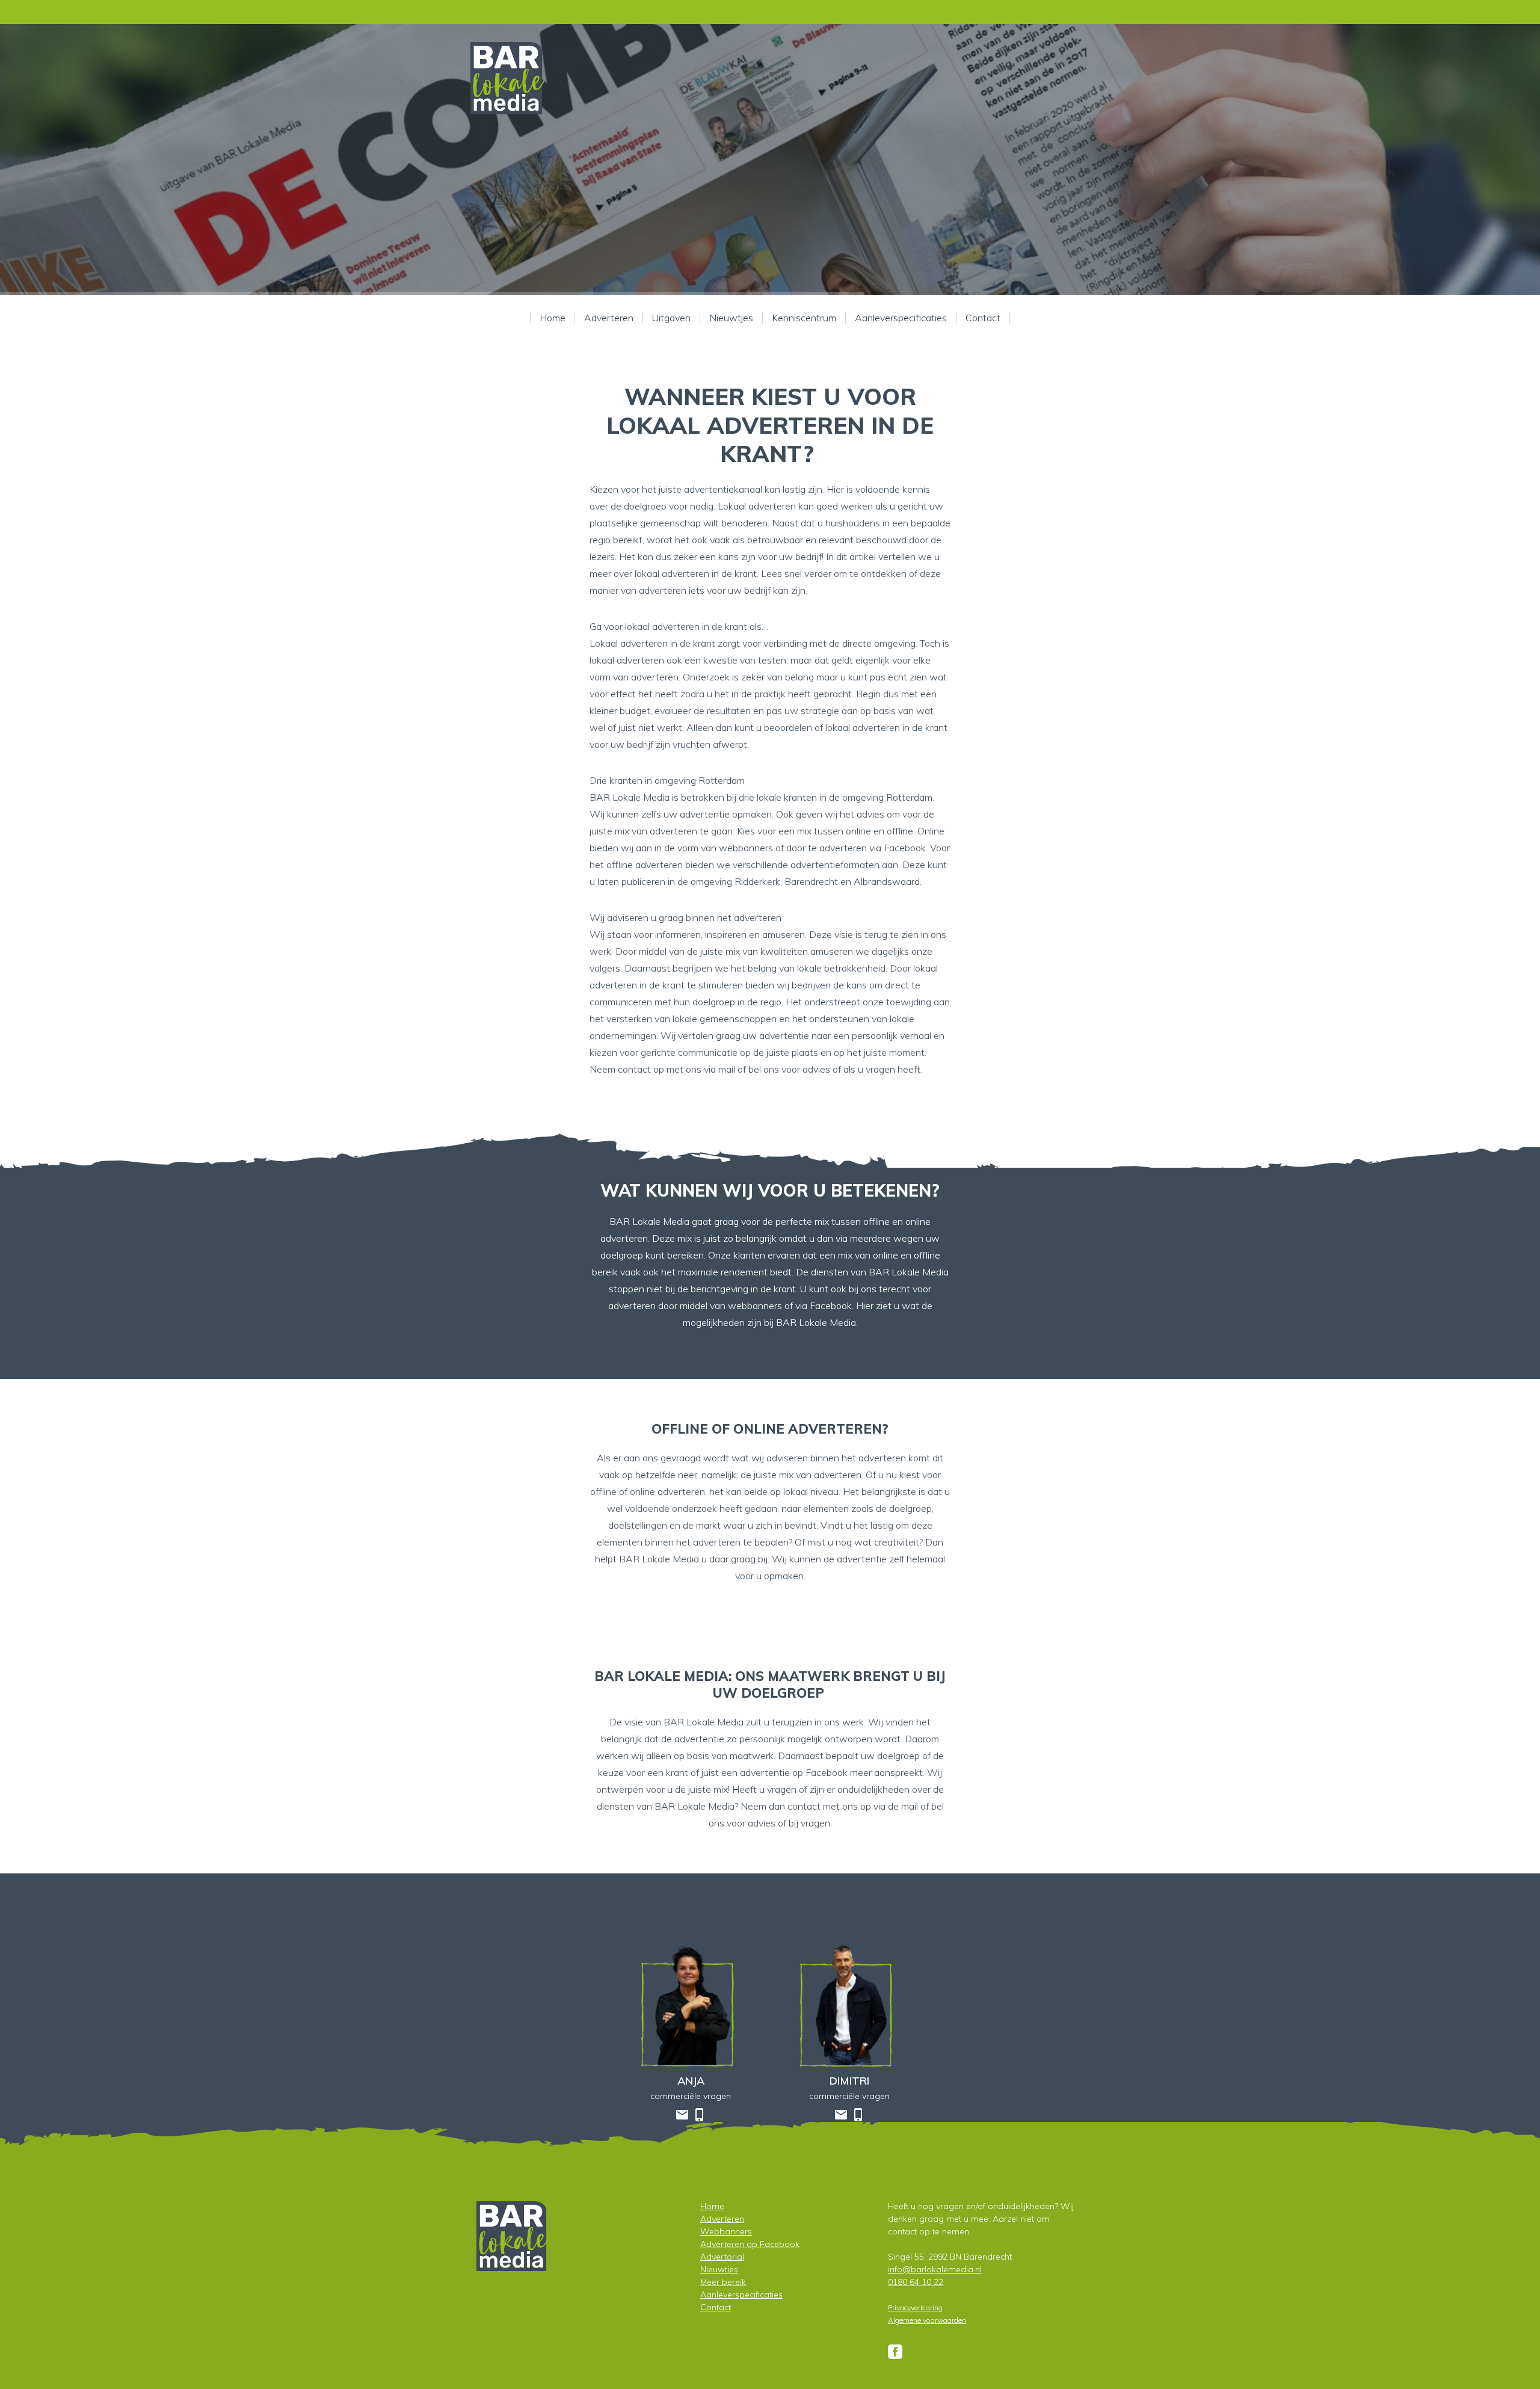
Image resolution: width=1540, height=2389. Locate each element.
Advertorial (722, 2257)
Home (553, 318)
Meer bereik (723, 2282)
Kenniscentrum (804, 318)
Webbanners (726, 2231)
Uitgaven (671, 318)
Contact (983, 318)
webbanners (746, 848)
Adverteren (609, 318)
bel (938, 1806)
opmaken (784, 1576)
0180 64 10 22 (916, 2282)
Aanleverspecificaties (901, 318)
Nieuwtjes (731, 318)
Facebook (905, 848)
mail (727, 1069)
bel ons (764, 1069)
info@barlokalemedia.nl (935, 2269)
